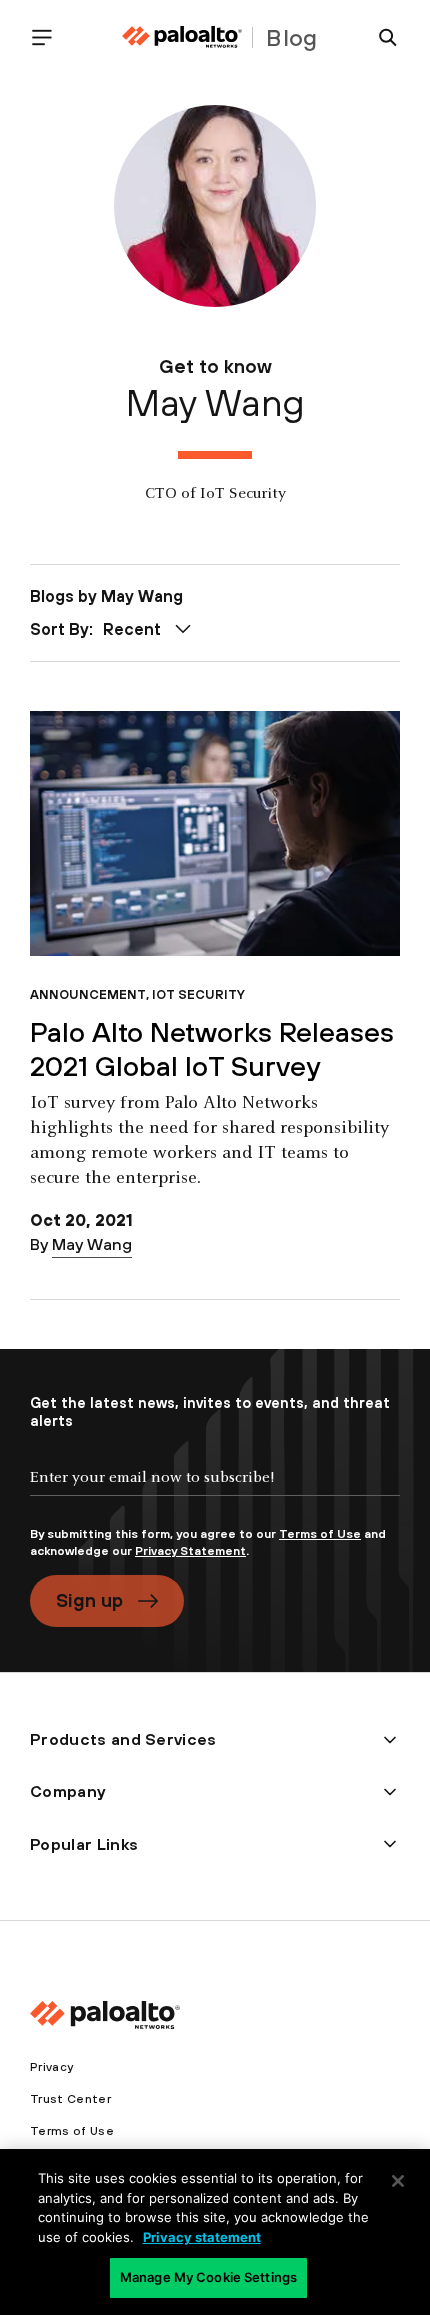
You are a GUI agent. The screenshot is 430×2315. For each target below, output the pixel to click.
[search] (380, 37)
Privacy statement (202, 2237)
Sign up (89, 1600)
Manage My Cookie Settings (208, 2277)
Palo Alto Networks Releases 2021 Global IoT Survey (212, 1049)
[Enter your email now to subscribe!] (215, 1494)
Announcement (88, 994)
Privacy (51, 2067)
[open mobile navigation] (50, 37)
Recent (132, 629)
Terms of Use (320, 1534)
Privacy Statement (190, 1551)
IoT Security (198, 994)
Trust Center (70, 2099)
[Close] (398, 2181)
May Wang (92, 1244)
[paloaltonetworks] (182, 37)
